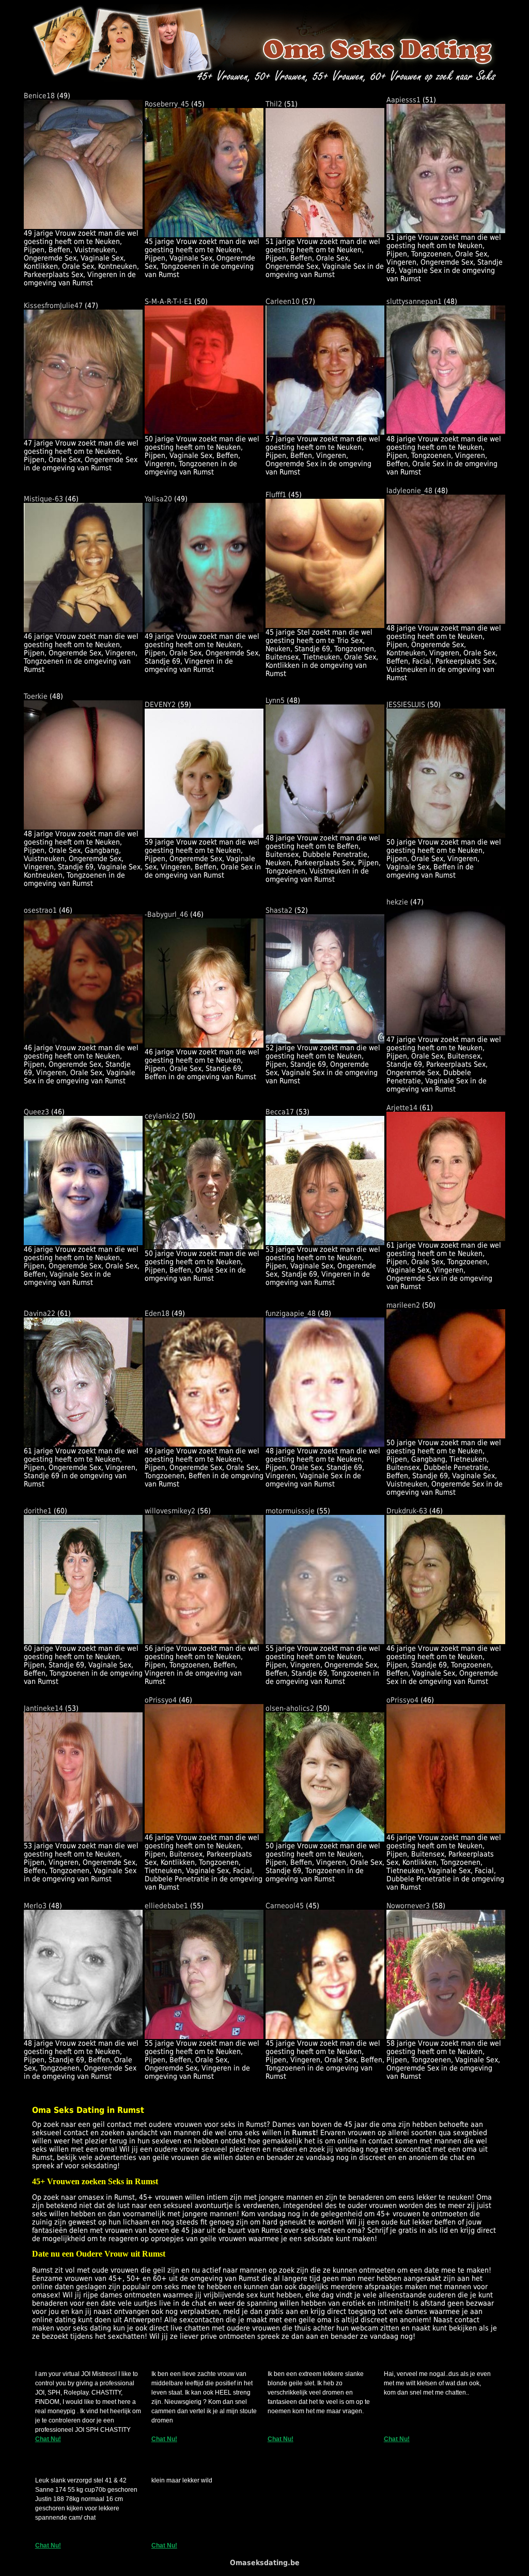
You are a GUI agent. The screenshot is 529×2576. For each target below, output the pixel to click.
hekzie (397, 902)
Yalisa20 (158, 499)
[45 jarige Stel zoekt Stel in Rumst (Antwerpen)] (325, 625)
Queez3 (36, 1112)
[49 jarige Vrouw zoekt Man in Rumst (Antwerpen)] (83, 226)
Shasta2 (279, 910)
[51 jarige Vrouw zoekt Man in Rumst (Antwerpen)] (325, 235)
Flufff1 (276, 495)
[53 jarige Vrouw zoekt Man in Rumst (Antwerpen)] (325, 1243)
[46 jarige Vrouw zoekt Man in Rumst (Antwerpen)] (83, 630)
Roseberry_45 (167, 104)
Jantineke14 (43, 1708)
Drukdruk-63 (407, 1511)
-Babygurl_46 (166, 914)
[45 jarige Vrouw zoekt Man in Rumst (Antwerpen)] (204, 235)
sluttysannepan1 (414, 301)
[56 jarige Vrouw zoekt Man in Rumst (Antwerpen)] (204, 1642)
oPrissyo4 (161, 1700)
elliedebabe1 (166, 1906)
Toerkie (36, 696)
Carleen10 (283, 301)
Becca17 (280, 1112)
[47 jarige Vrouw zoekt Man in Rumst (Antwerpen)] (83, 436)
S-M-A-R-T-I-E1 (168, 301)
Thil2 (274, 104)
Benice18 (39, 96)
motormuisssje (290, 1511)
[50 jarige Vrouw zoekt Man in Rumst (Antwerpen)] (204, 432)
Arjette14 (402, 1108)
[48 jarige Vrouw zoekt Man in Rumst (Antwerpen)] (446, 432)
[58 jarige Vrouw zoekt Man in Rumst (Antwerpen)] (446, 2036)
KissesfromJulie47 (53, 305)
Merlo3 (35, 1906)
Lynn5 (275, 700)
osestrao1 (40, 910)
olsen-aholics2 (290, 1708)
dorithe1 (38, 1511)
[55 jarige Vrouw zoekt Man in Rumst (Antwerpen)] (325, 1642)
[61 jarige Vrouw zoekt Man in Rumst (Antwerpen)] (446, 1238)
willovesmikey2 (170, 1511)
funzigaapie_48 (291, 1313)
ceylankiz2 (162, 1116)
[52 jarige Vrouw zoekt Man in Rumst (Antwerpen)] (325, 1041)
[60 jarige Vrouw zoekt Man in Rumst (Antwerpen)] (83, 1642)
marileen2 (403, 1305)
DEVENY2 (160, 704)
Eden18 (157, 1313)
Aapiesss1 (403, 100)
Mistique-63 (43, 499)
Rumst (304, 2133)
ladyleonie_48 (409, 490)
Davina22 (40, 1313)
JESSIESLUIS (406, 704)
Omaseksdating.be (265, 2563)
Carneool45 (285, 1906)
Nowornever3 (408, 1906)
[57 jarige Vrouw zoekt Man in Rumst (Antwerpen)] (325, 432)
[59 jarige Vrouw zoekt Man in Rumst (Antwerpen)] (204, 835)
